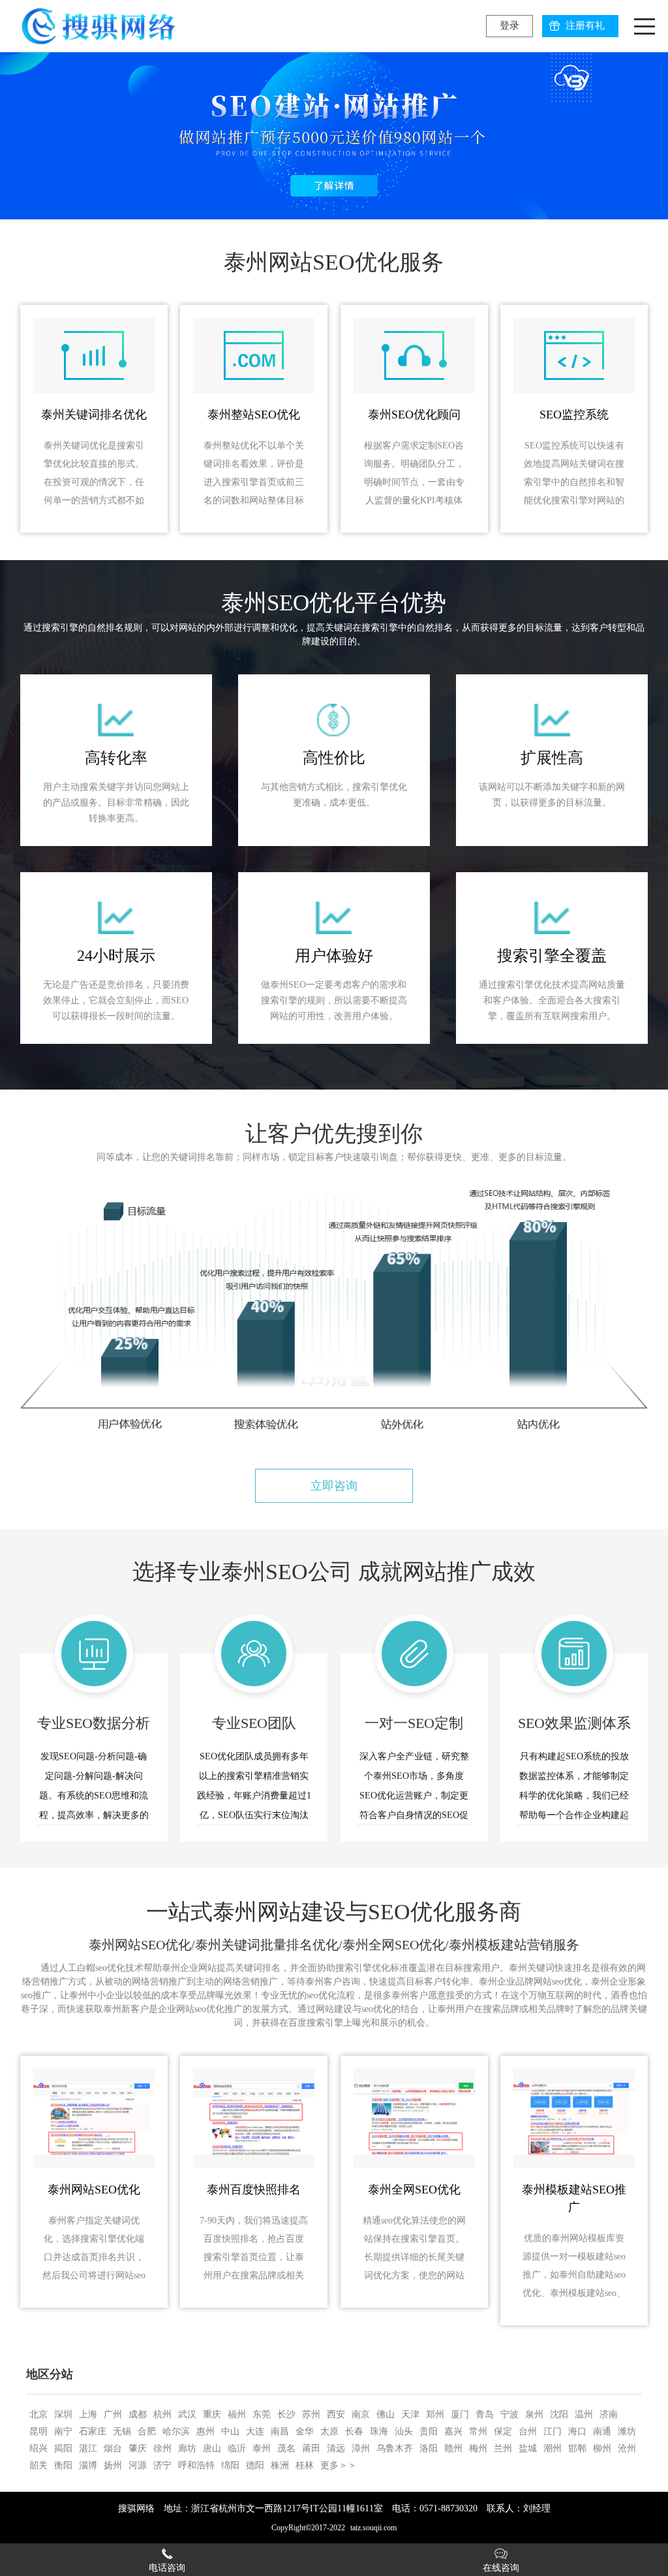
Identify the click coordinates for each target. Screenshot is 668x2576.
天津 (410, 2414)
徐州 (162, 2448)
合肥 (147, 2431)
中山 (230, 2431)
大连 (255, 2431)
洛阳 (429, 2448)
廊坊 (187, 2448)
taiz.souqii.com (373, 2528)
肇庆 (138, 2448)
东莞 (262, 2414)
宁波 (509, 2414)
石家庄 (93, 2431)
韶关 (38, 2465)
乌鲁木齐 (395, 2448)
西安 (336, 2414)
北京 (38, 2414)
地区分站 (50, 2374)
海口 (577, 2431)
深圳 (63, 2414)
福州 (237, 2414)
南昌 (280, 2431)
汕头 (404, 2431)
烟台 (113, 2448)
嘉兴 (453, 2431)
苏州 (311, 2414)
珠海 (379, 2431)
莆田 (311, 2448)
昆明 (38, 2431)
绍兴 (38, 2448)
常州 (478, 2431)
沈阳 (559, 2414)
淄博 (88, 2465)
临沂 (237, 2448)
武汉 (187, 2414)
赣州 (453, 2448)
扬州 (113, 2465)
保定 (503, 2431)
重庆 (212, 2414)
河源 (138, 2465)
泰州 (262, 2448)
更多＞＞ (339, 2465)
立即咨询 (334, 1486)
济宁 (162, 2465)
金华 (305, 2431)
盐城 (528, 2448)
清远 (336, 2448)
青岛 (485, 2414)
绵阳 (230, 2465)
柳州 (602, 2448)
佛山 (386, 2414)
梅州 (478, 2448)
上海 (88, 2414)
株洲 (280, 2465)
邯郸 (577, 2448)
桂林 (305, 2465)
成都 (138, 2414)
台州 (528, 2431)
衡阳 (63, 2465)
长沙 (286, 2414)
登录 (509, 25)
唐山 (212, 2448)
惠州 (205, 2431)
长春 (354, 2431)
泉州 (534, 2414)
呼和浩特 (196, 2465)
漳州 (361, 2448)
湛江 (88, 2448)
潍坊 (627, 2431)
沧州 (627, 2448)
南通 (602, 2431)
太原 (329, 2431)
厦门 (460, 2414)
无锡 (122, 2431)
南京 (361, 2414)
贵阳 (429, 2431)
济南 (609, 2414)
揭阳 (63, 2448)
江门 (553, 2431)
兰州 (503, 2448)
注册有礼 (585, 25)
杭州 (162, 2414)
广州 (113, 2414)
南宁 (63, 2431)
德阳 (255, 2465)
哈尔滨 (176, 2431)
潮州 (553, 2448)
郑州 (435, 2414)
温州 (584, 2414)
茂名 (286, 2448)
